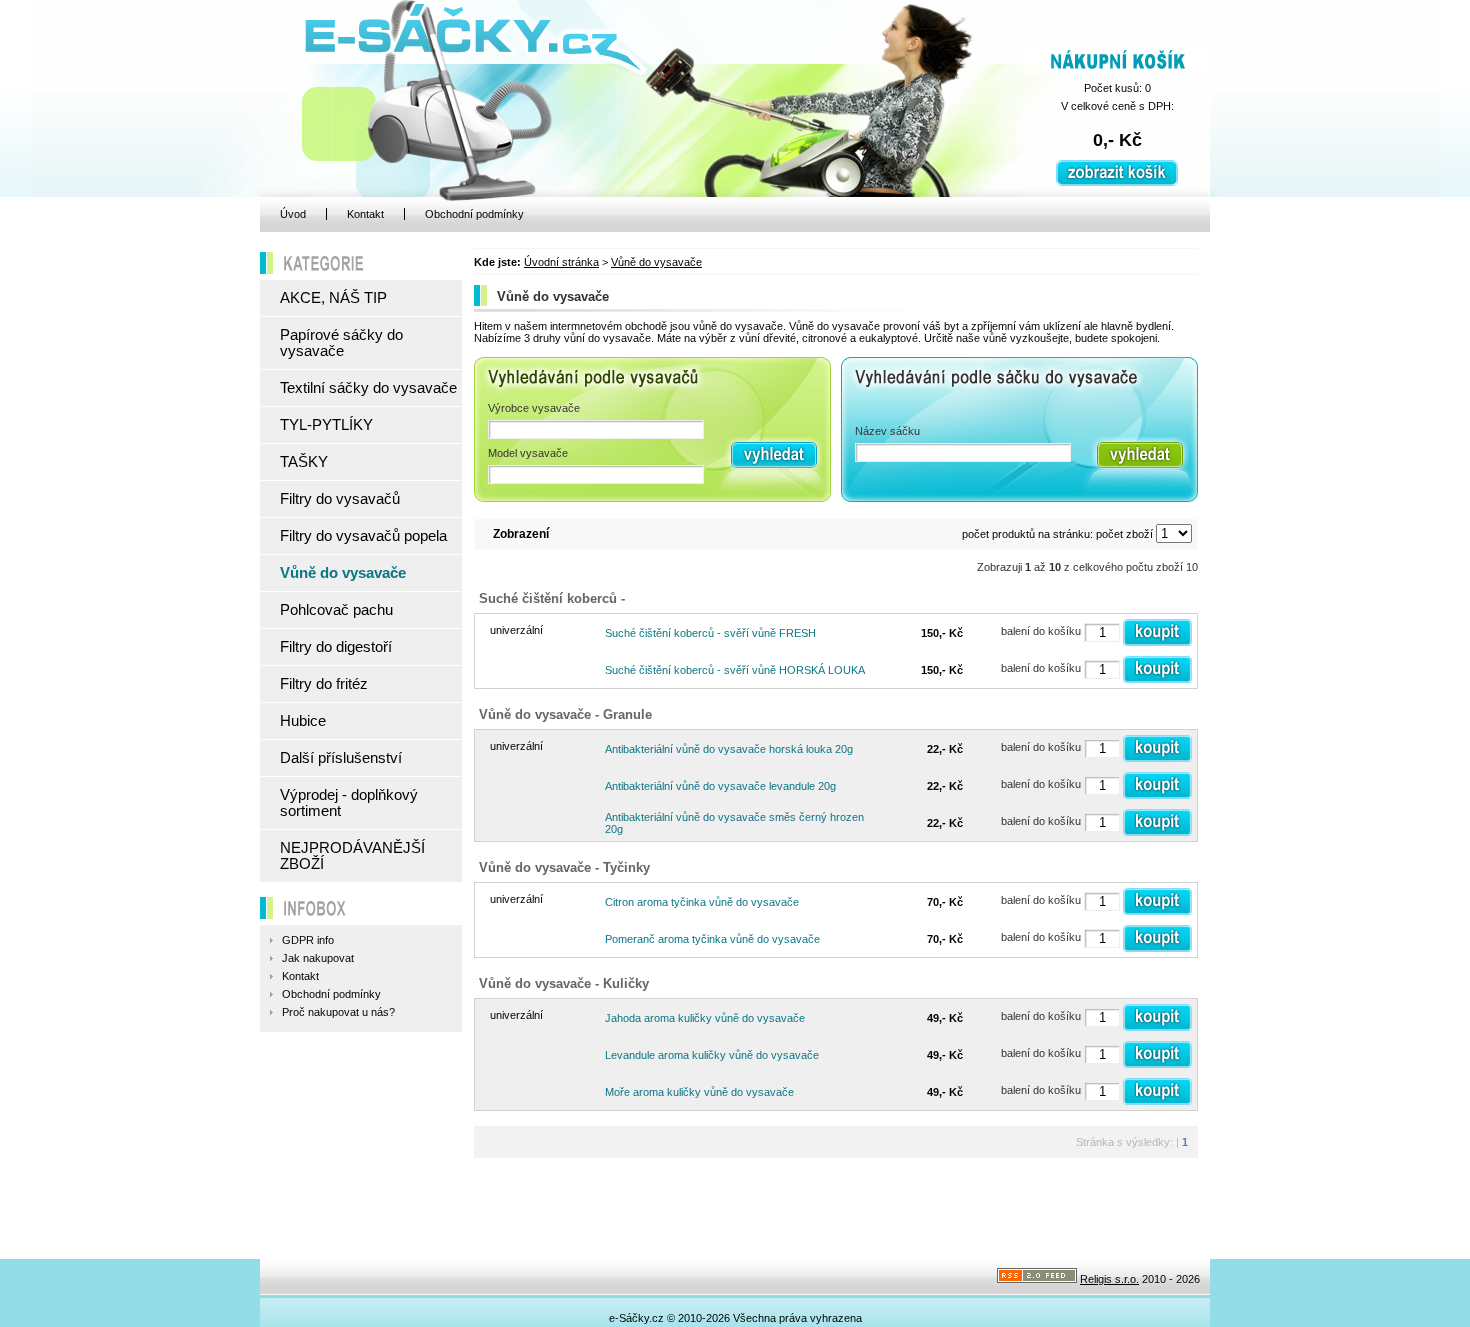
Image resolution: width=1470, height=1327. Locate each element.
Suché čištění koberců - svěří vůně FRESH (710, 633)
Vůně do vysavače (656, 262)
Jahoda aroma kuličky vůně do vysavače (705, 1018)
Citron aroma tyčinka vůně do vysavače (702, 902)
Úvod (293, 214)
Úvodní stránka (561, 262)
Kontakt (365, 214)
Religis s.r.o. (1109, 1279)
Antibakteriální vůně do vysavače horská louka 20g (729, 749)
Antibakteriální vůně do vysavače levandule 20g (720, 786)
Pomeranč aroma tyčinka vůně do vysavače (712, 939)
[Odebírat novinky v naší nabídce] (1037, 1279)
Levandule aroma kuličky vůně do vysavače (712, 1055)
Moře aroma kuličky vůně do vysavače (699, 1092)
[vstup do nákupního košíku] (1117, 182)
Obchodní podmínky (474, 214)
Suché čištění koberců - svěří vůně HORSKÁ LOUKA (735, 670)
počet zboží (1124, 534)
